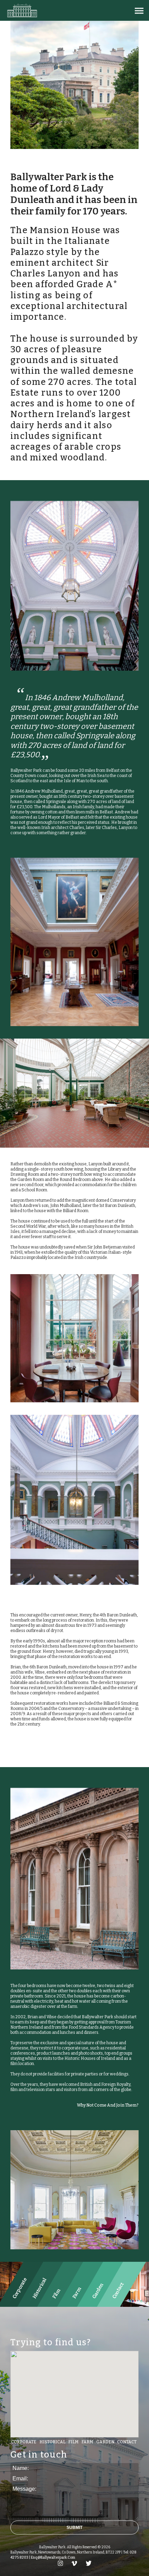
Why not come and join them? (108, 2105)
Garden (105, 2442)
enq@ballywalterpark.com (53, 2558)
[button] (139, 11)
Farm (87, 2442)
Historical (52, 2442)
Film (73, 2442)
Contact (127, 2442)
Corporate (24, 2442)
